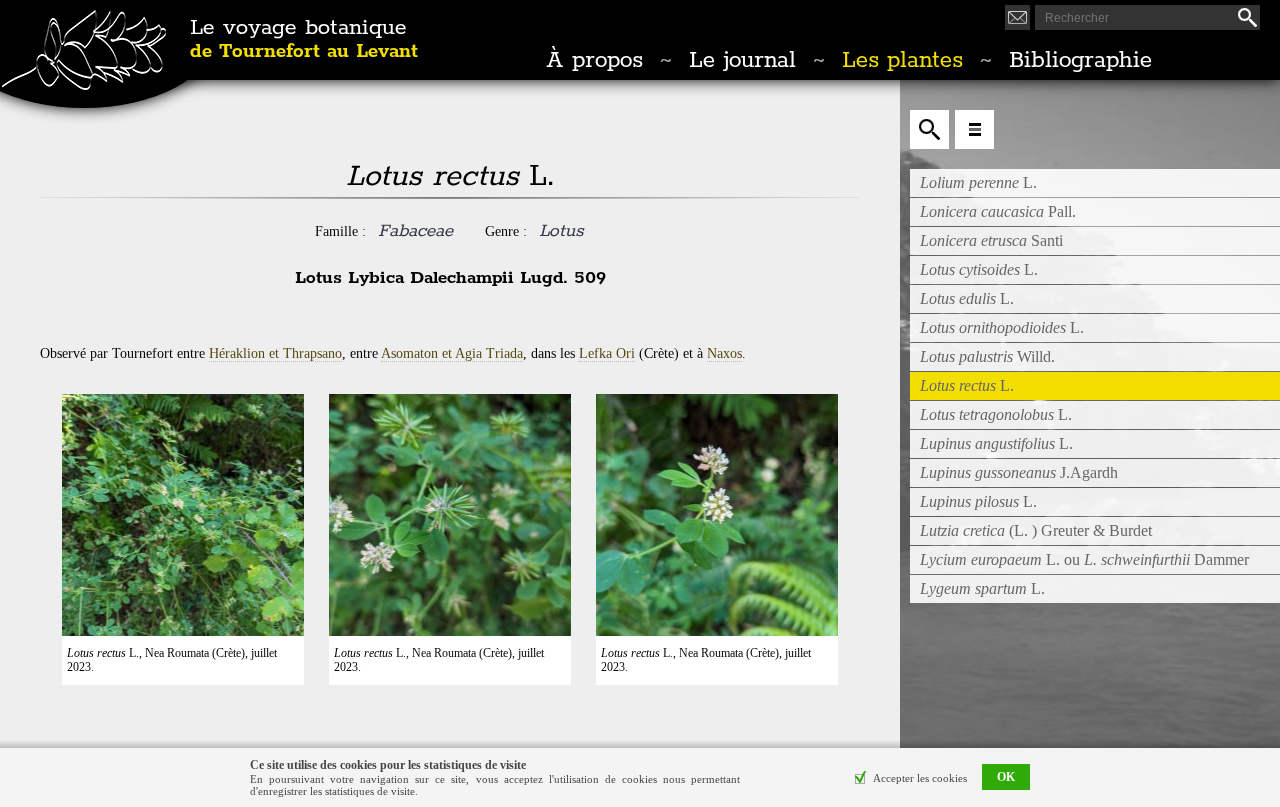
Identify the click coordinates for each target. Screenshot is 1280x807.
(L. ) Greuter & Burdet (1036, 530)
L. (978, 182)
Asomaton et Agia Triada (452, 353)
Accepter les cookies (920, 778)
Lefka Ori (607, 353)
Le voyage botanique (304, 40)
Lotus (561, 231)
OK (1006, 778)
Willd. (987, 356)
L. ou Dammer (1084, 559)
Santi (991, 240)
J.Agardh (1019, 472)
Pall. (998, 211)
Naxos (724, 353)
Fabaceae (415, 231)
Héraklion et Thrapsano (275, 353)
